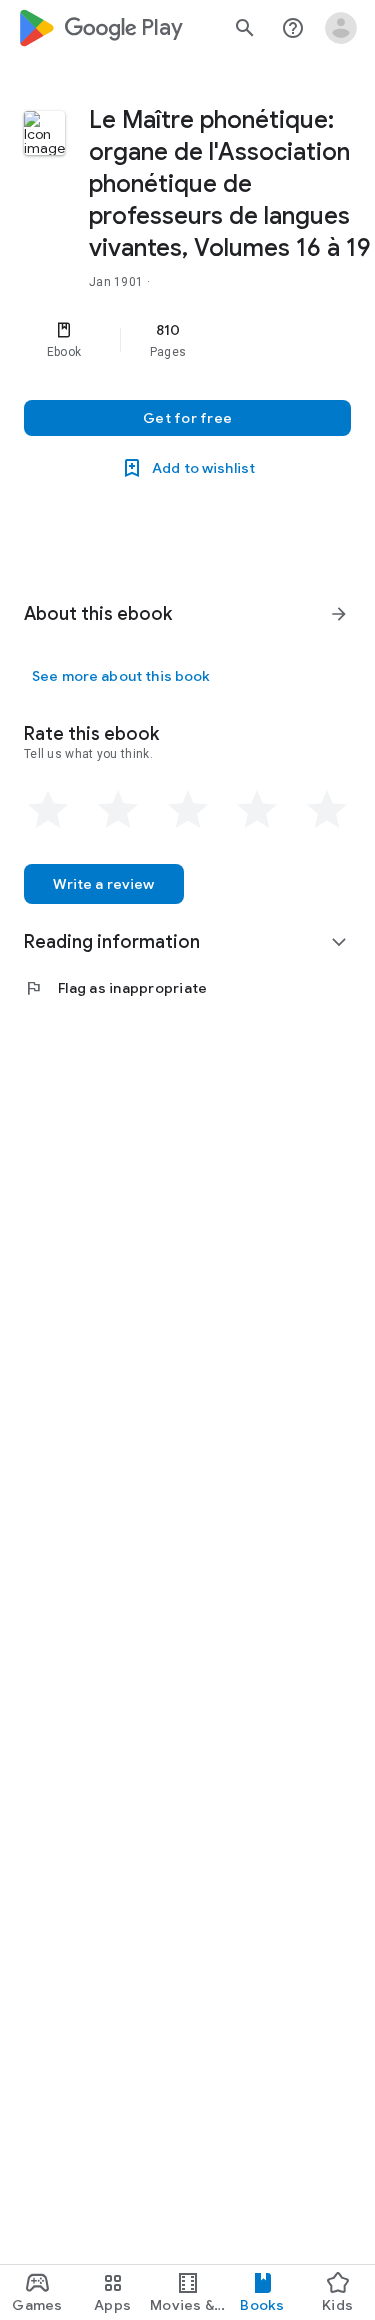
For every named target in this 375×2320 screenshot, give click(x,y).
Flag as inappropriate (115, 988)
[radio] (48, 810)
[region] (187, 340)
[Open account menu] (341, 28)
